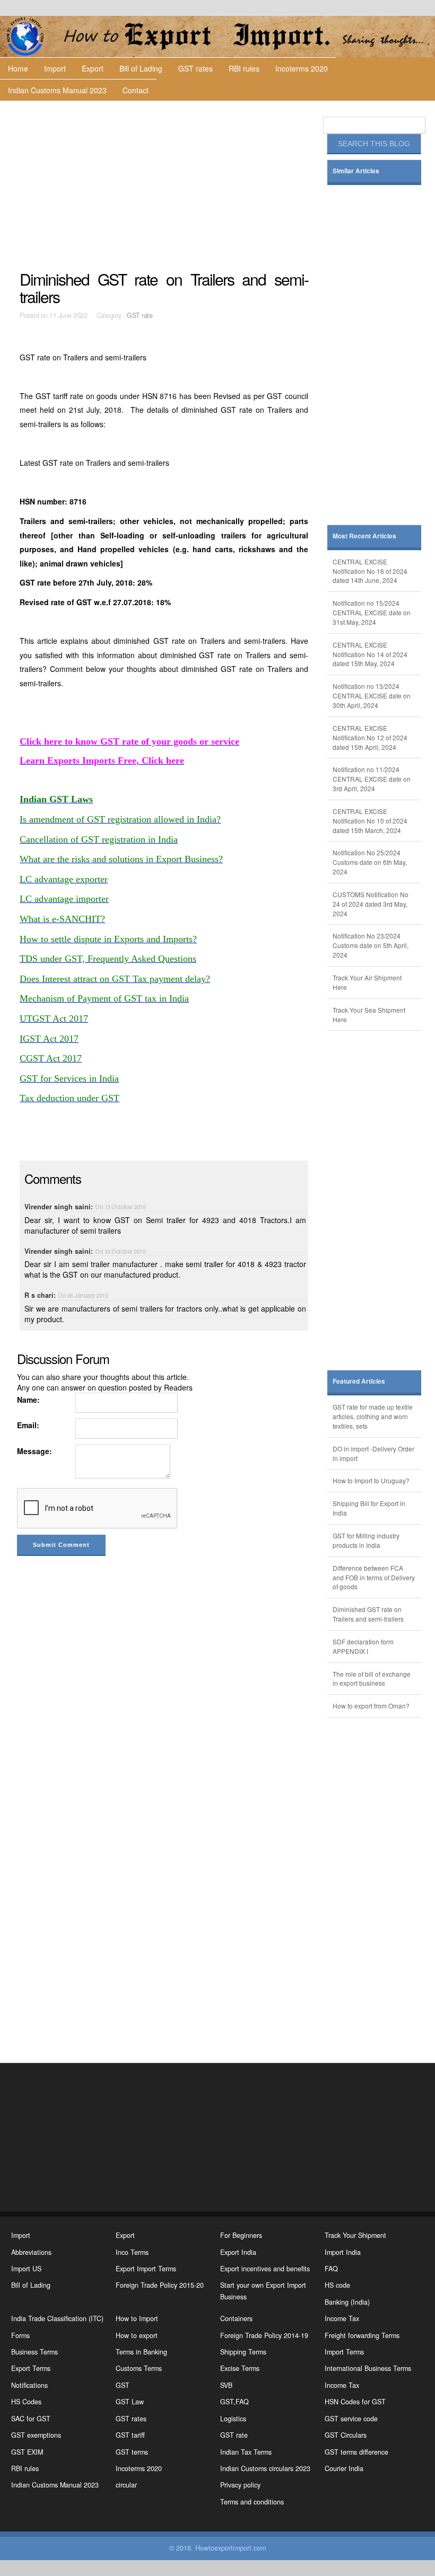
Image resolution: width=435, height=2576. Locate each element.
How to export (137, 2335)
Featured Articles (359, 1381)
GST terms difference (356, 2452)
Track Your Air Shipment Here (367, 982)
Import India (343, 2252)
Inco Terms (132, 2252)
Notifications (29, 2385)
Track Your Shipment (355, 2235)
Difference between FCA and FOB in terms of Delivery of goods (374, 1577)
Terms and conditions (252, 2502)
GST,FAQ (234, 2402)
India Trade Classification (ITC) (57, 2318)
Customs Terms (139, 2368)
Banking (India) (347, 2302)
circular (126, 2485)
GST (123, 2385)
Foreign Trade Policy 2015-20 (160, 2285)
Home (18, 68)
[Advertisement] (165, 185)
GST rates (195, 68)
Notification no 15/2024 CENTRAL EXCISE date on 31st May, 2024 (372, 612)
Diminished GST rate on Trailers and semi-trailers (368, 1614)
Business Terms (34, 2352)
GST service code (351, 2419)
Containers (236, 2318)
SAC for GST (31, 2419)
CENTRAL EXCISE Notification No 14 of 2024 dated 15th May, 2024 (370, 654)
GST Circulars (346, 2435)
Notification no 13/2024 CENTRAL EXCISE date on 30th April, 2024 (372, 696)
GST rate (140, 315)
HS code (337, 2285)
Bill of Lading (141, 68)
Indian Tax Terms (246, 2452)
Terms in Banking (141, 2352)
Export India (238, 2252)
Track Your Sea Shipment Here (369, 1015)
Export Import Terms (146, 2269)
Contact (136, 90)
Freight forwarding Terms (362, 2335)
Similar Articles (356, 171)
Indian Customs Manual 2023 (57, 90)
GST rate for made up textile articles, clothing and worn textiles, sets (373, 1416)
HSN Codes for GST (355, 2402)
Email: (28, 1425)
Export (93, 68)
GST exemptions (36, 2435)
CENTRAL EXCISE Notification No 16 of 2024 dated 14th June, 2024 (370, 571)
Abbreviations (31, 2252)
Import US (26, 2269)
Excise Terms (240, 2368)
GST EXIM (27, 2452)
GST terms (132, 2452)
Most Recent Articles (364, 536)
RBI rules (244, 68)
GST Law (130, 2402)
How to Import (137, 2318)
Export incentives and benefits (265, 2269)
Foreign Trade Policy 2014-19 (264, 2335)
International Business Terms (368, 2368)
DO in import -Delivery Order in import (373, 1453)
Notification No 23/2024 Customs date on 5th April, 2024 (371, 945)
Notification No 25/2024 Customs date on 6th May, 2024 (370, 862)
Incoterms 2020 (302, 68)
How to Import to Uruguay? (371, 1480)
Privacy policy (240, 2485)
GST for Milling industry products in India (366, 1540)
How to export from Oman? (371, 1706)
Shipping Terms (243, 2352)
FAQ (331, 2269)
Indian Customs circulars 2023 (265, 2468)
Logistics (233, 2419)
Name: (28, 1400)
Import (55, 68)
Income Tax (342, 2318)
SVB (226, 2385)
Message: (34, 1451)
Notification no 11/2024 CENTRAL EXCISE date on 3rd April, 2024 (372, 779)
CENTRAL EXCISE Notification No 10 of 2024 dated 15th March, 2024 (370, 821)
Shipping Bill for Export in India (369, 1508)
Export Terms (31, 2368)
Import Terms (344, 2352)
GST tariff (130, 2435)
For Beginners (241, 2235)
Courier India (344, 2468)
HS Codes (26, 2402)
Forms (20, 2335)
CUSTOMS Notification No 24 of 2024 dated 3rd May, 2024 (371, 904)
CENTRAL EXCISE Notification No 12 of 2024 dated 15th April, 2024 (370, 737)
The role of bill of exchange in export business (372, 1679)
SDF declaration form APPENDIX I (363, 1646)
